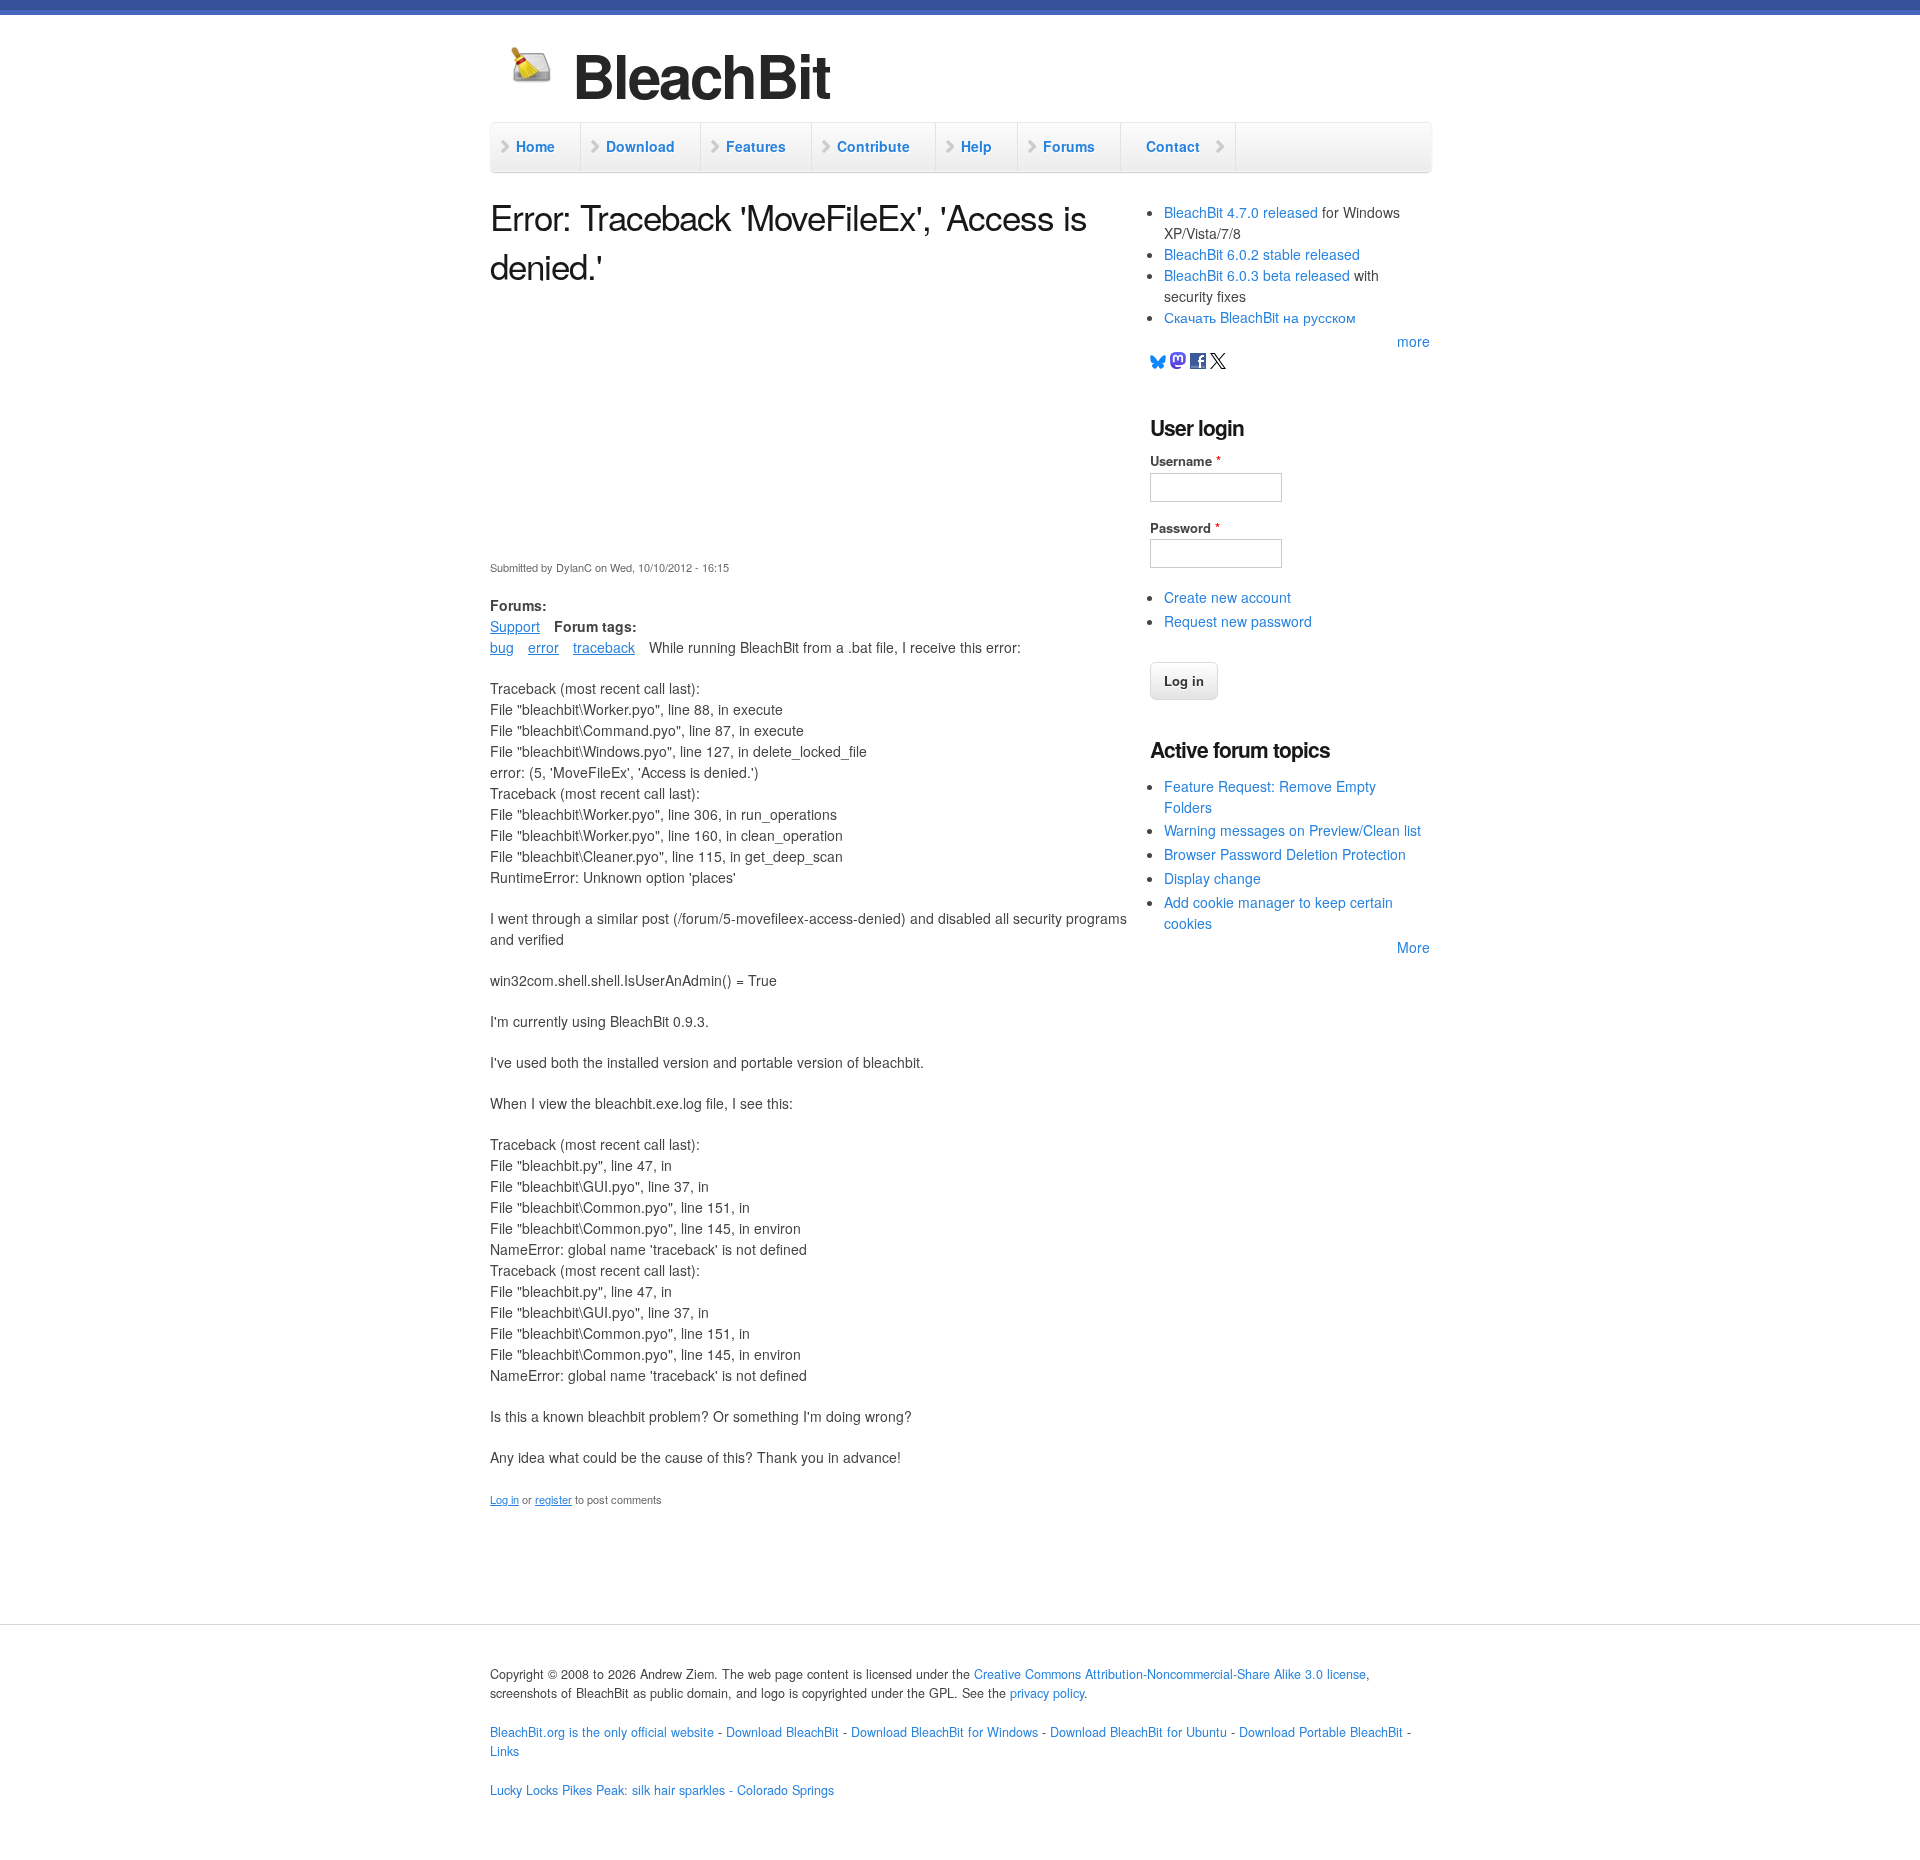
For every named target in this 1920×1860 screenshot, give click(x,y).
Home (535, 146)
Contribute (873, 146)
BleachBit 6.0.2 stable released (1262, 254)
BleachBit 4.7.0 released (1241, 212)
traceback (604, 647)
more (1413, 341)
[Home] (531, 67)
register (553, 1499)
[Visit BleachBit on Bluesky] (1158, 363)
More (1413, 947)
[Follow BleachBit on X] (1218, 363)
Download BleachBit (782, 1732)
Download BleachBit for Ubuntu (1138, 1732)
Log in (504, 1499)
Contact (1173, 146)
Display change (1212, 878)
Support (515, 626)
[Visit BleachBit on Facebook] (1200, 363)
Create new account (1227, 597)
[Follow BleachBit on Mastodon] (1178, 363)
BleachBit (701, 74)
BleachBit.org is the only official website (602, 1732)
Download (640, 146)
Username (1185, 460)
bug (502, 647)
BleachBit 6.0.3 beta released (1257, 275)
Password (1185, 527)
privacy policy (1047, 1693)
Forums (1069, 146)
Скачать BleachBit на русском (1260, 317)
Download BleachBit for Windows (944, 1732)
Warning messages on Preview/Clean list (1292, 830)
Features (756, 146)
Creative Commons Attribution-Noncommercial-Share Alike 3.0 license (1170, 1674)
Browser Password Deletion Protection (1285, 854)
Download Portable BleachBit (1321, 1732)
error (543, 647)
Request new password (1238, 621)
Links (504, 1751)
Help (976, 146)
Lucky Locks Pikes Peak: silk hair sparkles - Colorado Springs (662, 1790)
